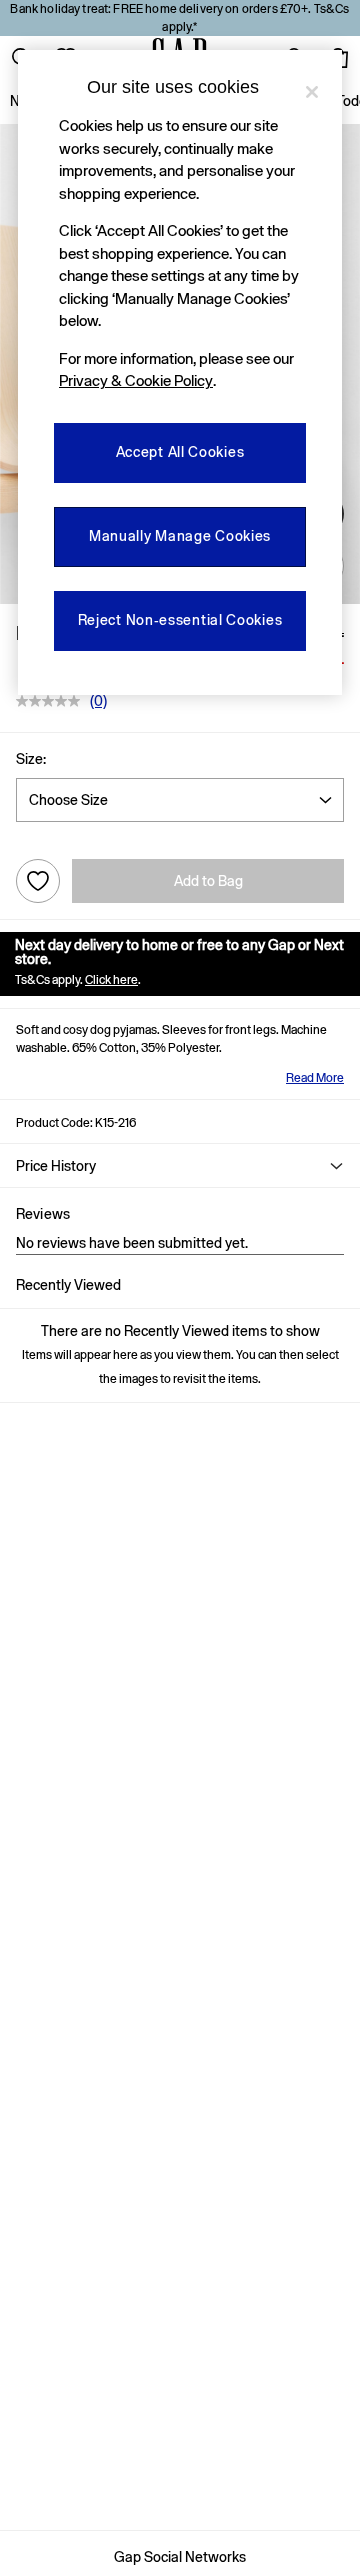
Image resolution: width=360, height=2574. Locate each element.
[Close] (312, 92)
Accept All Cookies (180, 452)
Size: (31, 759)
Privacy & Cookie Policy (136, 380)
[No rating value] (53, 701)
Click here (111, 980)
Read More (315, 1078)
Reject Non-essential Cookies (180, 620)
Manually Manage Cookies (180, 536)
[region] (180, 372)
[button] (180, 1166)
